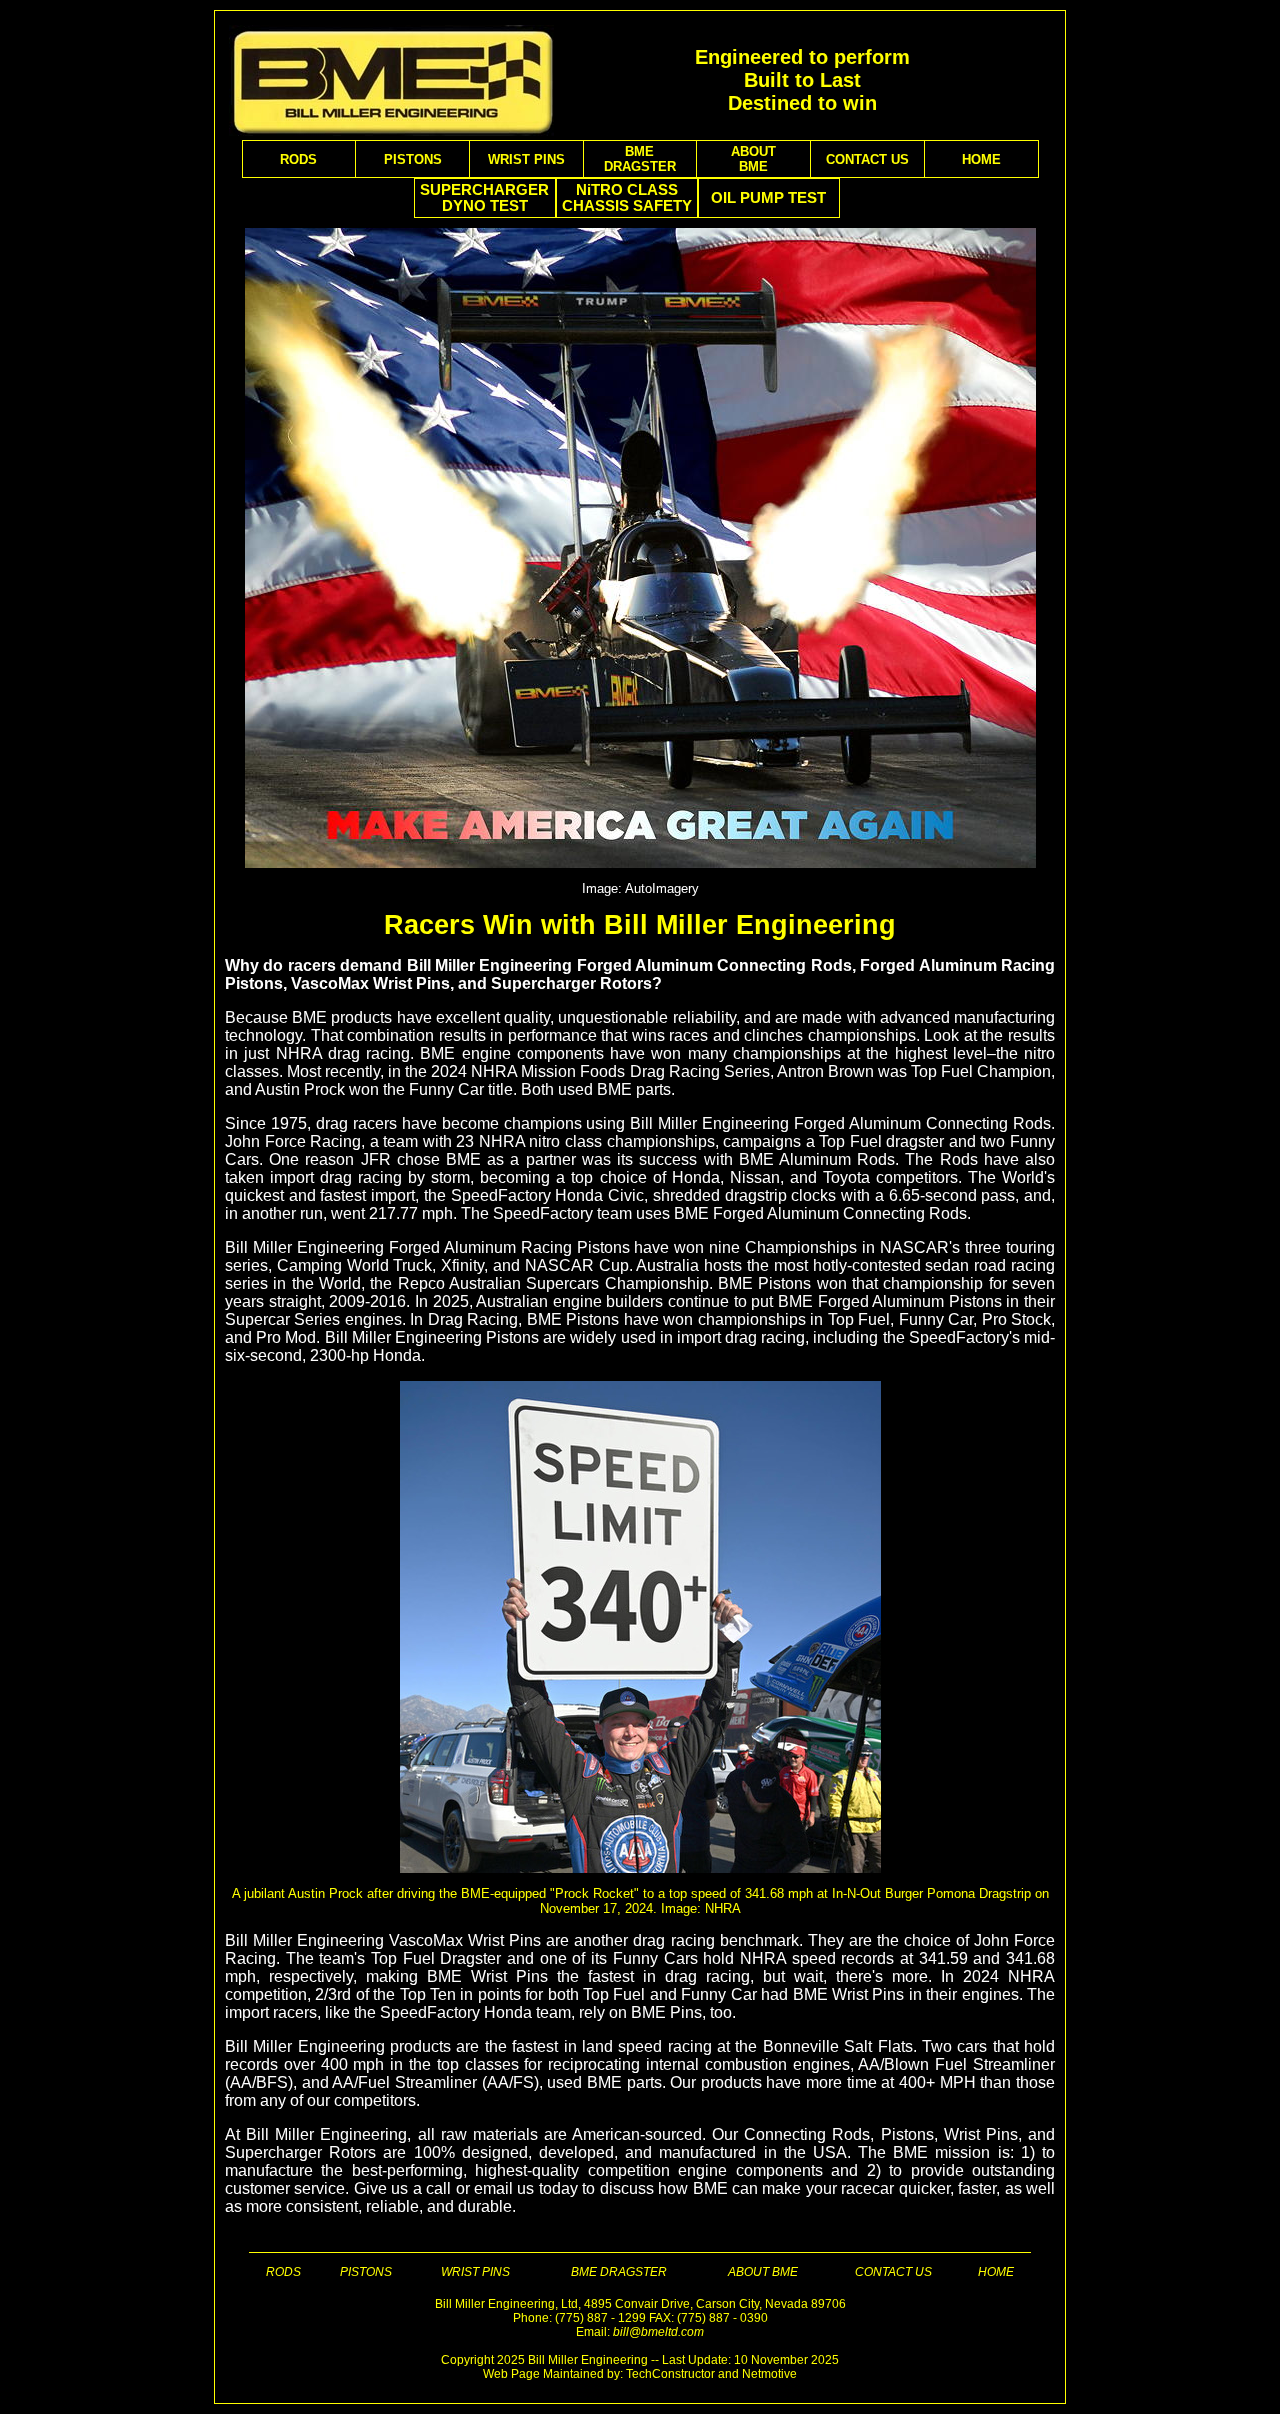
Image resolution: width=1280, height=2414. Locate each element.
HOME (981, 159)
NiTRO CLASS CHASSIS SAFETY (627, 198)
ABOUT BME (763, 2272)
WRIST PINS (526, 159)
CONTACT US (867, 159)
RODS (298, 159)
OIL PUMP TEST (768, 198)
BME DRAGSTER (619, 2272)
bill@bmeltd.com (658, 2332)
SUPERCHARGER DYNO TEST (484, 198)
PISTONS (413, 159)
